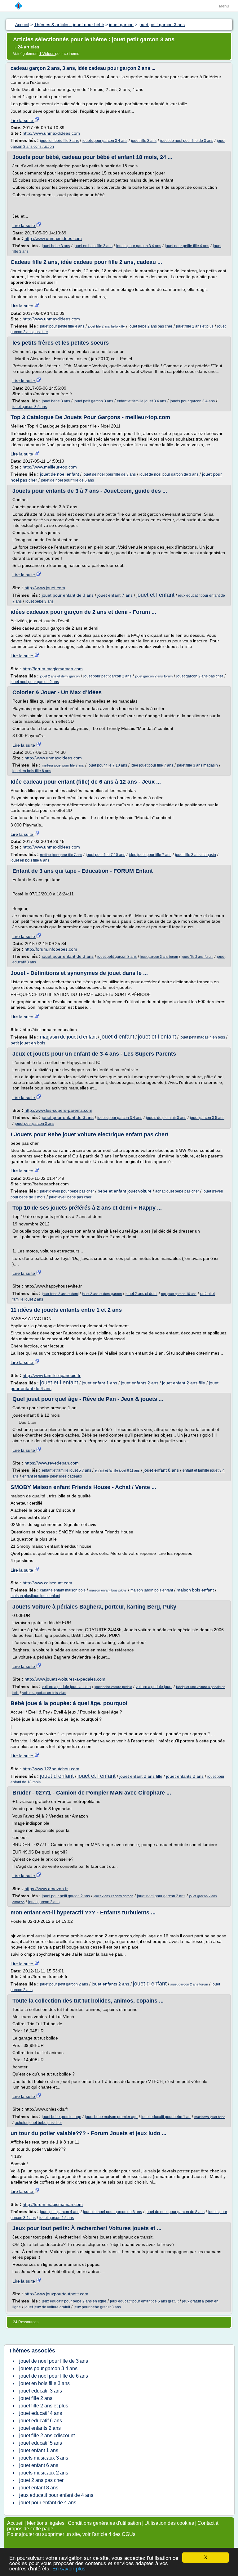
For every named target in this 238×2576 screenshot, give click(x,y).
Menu (224, 6)
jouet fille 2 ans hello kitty (106, 326)
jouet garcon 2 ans (44, 1902)
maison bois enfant (195, 1590)
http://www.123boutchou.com (51, 1769)
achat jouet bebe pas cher (177, 1191)
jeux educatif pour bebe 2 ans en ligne (74, 2301)
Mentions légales (46, 2523)
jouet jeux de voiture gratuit (47, 2307)
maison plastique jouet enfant (35, 1596)
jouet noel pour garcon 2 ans (35, 682)
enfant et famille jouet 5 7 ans (66, 1470)
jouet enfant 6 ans (39, 2465)
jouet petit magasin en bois (202, 1037)
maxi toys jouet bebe (210, 2117)
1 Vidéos (47, 54)
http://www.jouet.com (45, 588)
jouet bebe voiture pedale (113, 1687)
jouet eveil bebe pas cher (70, 1197)
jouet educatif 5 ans (41, 2443)
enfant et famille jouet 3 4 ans (141, 401)
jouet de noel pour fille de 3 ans (187, 141)
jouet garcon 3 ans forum (159, 957)
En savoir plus (69, 2569)
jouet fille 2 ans (36, 2398)
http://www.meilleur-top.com (50, 467)
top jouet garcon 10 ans (179, 1294)
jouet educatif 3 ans (41, 2391)
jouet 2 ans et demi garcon (60, 676)
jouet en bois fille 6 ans (32, 771)
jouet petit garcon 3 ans (93, 401)
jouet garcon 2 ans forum (154, 676)
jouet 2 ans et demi (141, 1294)
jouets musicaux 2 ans (44, 2473)
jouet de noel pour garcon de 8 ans (175, 2212)
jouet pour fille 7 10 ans (107, 765)
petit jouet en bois (28, 1043)
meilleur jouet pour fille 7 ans (63, 765)
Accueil (15, 2523)
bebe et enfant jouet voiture (125, 1191)
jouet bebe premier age (62, 2117)
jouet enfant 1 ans (99, 1383)
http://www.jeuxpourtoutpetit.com (56, 2294)
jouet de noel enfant (59, 474)
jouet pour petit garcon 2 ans (107, 676)
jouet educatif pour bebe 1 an (166, 2117)
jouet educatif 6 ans (41, 2421)
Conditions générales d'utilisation (104, 2523)
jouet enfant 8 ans (161, 1470)
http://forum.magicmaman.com (53, 669)
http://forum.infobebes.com (51, 949)
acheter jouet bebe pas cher (38, 2123)
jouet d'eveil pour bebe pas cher (67, 1191)
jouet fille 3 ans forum (197, 957)
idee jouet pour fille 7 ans (152, 765)
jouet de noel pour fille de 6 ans (67, 480)
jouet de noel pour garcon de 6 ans (112, 2212)
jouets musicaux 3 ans (44, 2458)
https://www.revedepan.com (52, 1463)
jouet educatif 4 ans (41, 2413)
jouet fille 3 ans (144, 141)
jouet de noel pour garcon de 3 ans (169, 474)
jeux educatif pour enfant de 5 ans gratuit (144, 2301)
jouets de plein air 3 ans (166, 1118)
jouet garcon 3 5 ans (30, 407)
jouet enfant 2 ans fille (184, 1383)
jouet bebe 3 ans (56, 246)
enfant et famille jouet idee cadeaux (52, 1476)
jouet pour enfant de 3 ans (68, 595)
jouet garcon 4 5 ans (57, 2218)
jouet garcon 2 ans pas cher (200, 676)
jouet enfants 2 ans (140, 1383)
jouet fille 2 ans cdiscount (47, 2436)
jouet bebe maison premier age (111, 2117)
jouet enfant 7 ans (115, 595)
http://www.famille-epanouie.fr (52, 1375)
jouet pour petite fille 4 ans (187, 246)
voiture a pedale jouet (154, 1687)
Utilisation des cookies (169, 2523)
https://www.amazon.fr (46, 1889)
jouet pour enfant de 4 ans (48, 2503)
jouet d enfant (117, 1037)
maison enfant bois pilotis (108, 1590)
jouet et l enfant (155, 595)
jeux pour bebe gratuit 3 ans (97, 2307)
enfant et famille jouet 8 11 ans (117, 1470)
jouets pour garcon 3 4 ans (105, 141)
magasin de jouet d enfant (68, 1037)
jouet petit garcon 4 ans (60, 2212)
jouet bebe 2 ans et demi (60, 1294)
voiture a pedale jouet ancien (66, 1687)
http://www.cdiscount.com (47, 1583)
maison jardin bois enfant (152, 1590)
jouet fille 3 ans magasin (197, 765)
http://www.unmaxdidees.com (51, 133)
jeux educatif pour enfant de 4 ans (56, 2495)
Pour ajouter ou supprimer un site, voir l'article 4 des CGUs (71, 2534)
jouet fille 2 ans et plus (195, 326)
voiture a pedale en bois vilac (44, 1693)
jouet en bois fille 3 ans (59, 141)
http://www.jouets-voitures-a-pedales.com (65, 1679)
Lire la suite (22, 120)
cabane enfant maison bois (63, 1590)
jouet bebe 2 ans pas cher (150, 326)
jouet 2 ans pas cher (41, 2480)
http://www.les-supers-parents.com (58, 1110)
